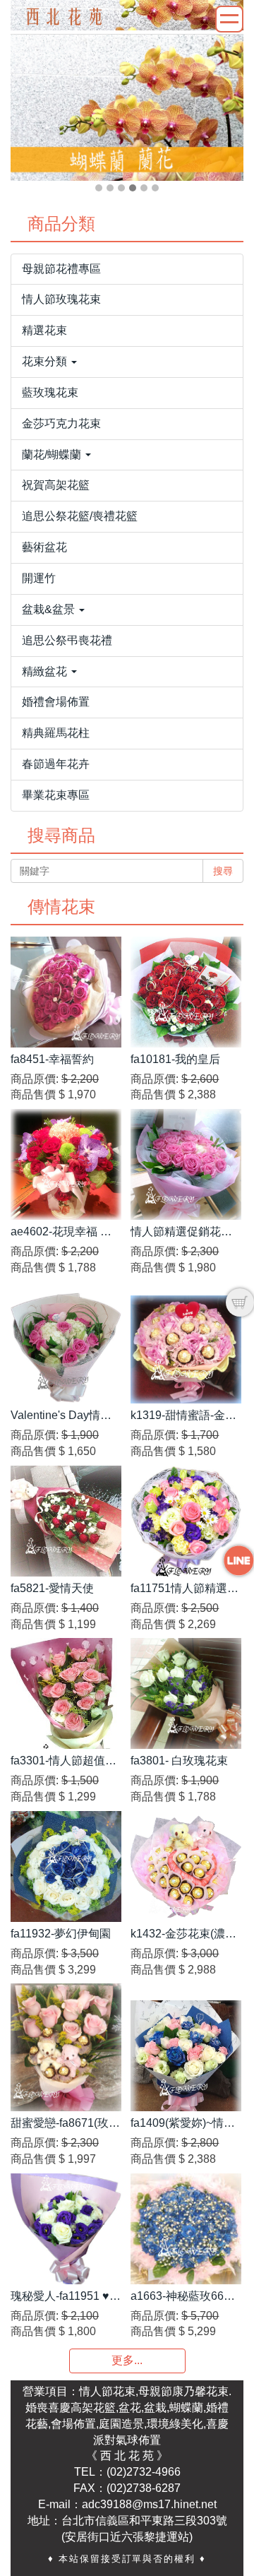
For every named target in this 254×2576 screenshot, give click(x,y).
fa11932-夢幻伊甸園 (61, 1934)
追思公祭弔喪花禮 (67, 640)
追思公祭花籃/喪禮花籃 (80, 516)
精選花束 (44, 330)
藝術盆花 (44, 547)
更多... (127, 2360)
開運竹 (39, 578)
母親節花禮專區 (61, 269)
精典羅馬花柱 (56, 733)
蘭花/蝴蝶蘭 (53, 455)
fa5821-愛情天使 (52, 1588)
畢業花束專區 (56, 795)
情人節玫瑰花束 (61, 299)
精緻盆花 (46, 671)
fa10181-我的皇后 (175, 1059)
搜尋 (223, 871)
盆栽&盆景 (50, 609)
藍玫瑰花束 (50, 392)
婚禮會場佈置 (56, 702)
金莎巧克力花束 (61, 423)
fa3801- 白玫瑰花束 (179, 1761)
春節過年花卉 (56, 764)
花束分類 (46, 361)
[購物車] (240, 1302)
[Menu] (229, 19)
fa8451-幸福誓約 (52, 1059)
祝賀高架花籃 (56, 485)
